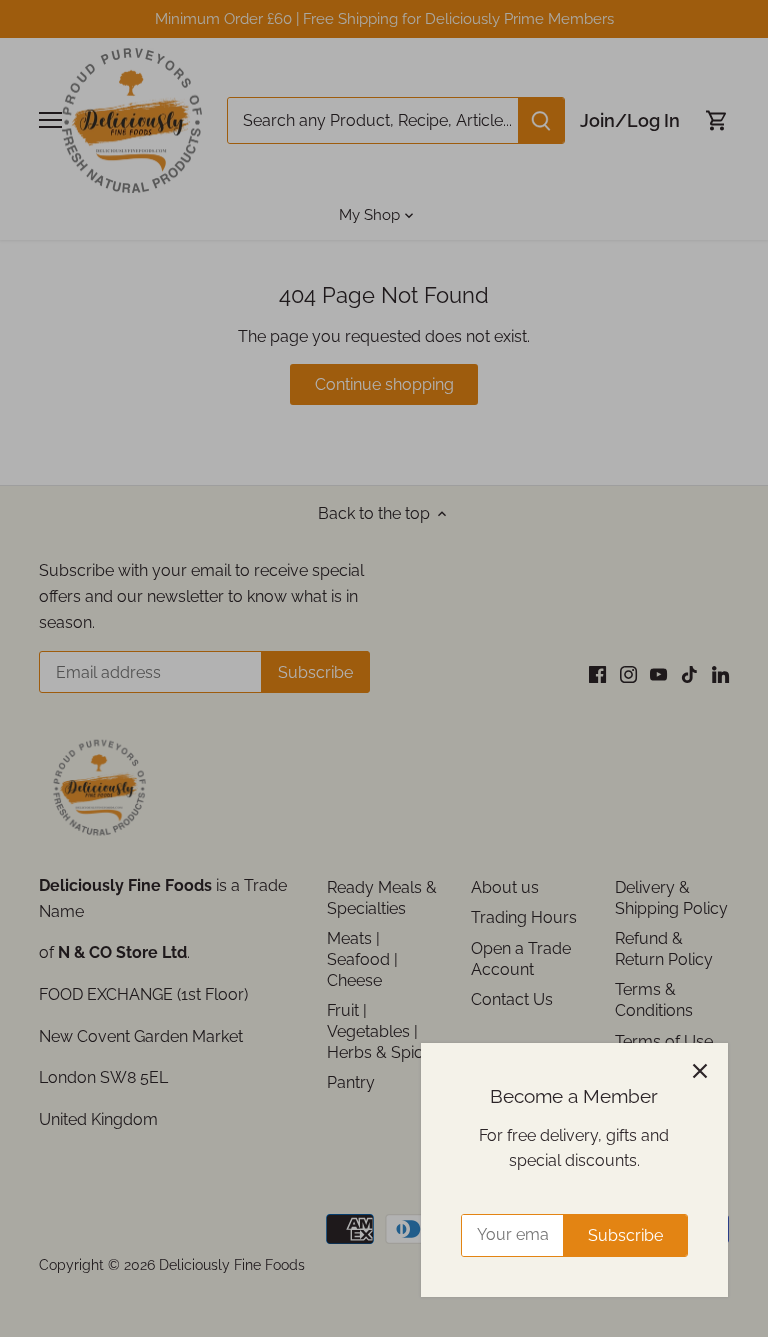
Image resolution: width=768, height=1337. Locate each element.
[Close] (700, 1071)
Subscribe (625, 1235)
